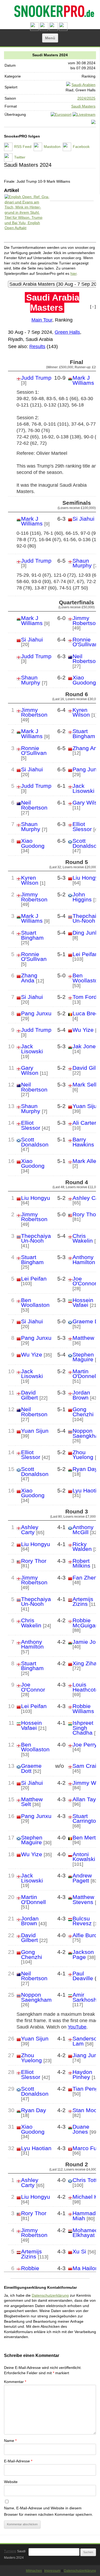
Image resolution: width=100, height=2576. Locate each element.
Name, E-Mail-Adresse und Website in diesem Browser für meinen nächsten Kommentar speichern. (49, 2511)
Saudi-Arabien (83, 85)
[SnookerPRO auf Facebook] (54, 29)
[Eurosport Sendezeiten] (61, 114)
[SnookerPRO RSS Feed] (34, 29)
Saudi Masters (83, 106)
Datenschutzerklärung (50, 2295)
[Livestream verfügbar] (84, 114)
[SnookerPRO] (49, 12)
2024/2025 (86, 98)
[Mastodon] (44, 29)
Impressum (52, 2571)
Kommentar (15, 2382)
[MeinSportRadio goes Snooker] (93, 123)
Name (10, 2441)
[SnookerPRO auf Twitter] (63, 29)
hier (73, 273)
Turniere (10, 2551)
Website (11, 2482)
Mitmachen (34, 2571)
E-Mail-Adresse (18, 2461)
